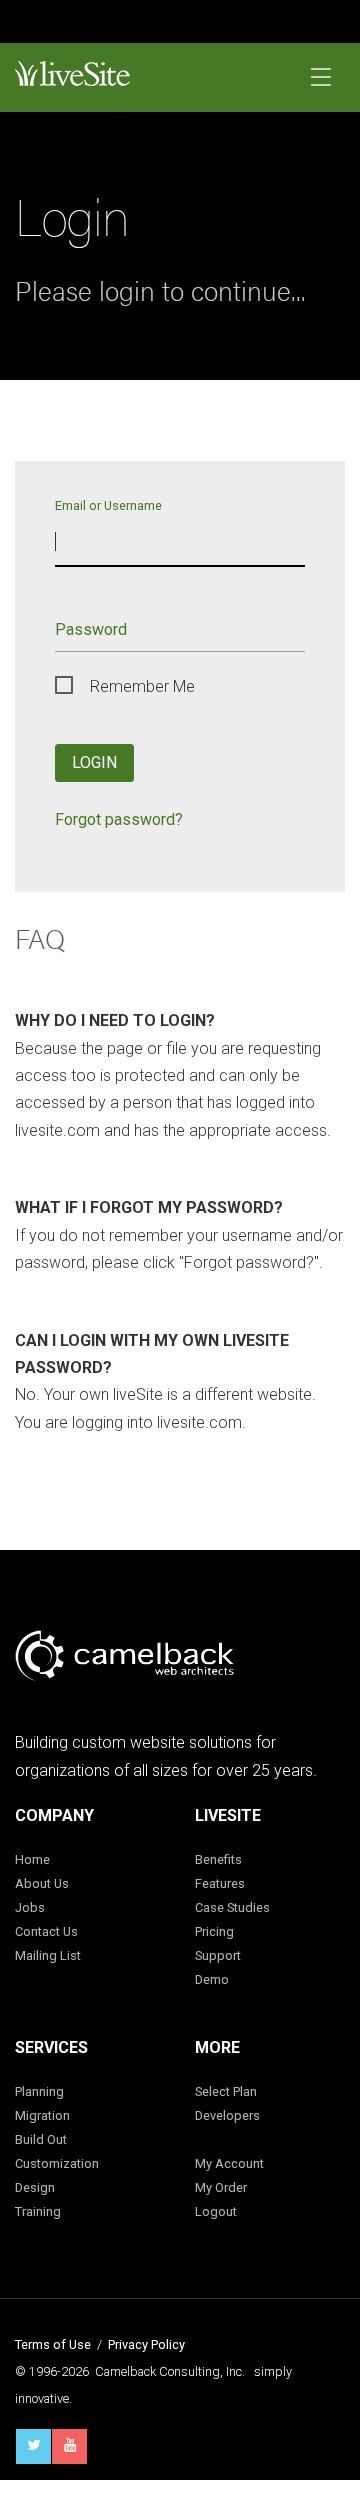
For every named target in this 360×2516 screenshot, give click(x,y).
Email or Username (108, 504)
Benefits (218, 1859)
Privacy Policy (146, 2344)
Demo (212, 1979)
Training (38, 2211)
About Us (42, 1883)
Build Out (41, 2139)
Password (91, 629)
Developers (227, 2115)
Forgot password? (119, 819)
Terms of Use (53, 2344)
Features (220, 1883)
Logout (216, 2211)
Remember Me (142, 686)
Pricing (214, 1931)
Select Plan (226, 2091)
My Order (221, 2187)
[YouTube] (69, 2446)
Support (218, 1955)
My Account (229, 2163)
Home (32, 1859)
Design (35, 2187)
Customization (57, 2163)
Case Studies (232, 1907)
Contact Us (46, 1931)
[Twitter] (33, 2446)
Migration (42, 2115)
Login (94, 762)
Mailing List (48, 1955)
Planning (39, 2091)
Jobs (30, 1907)
